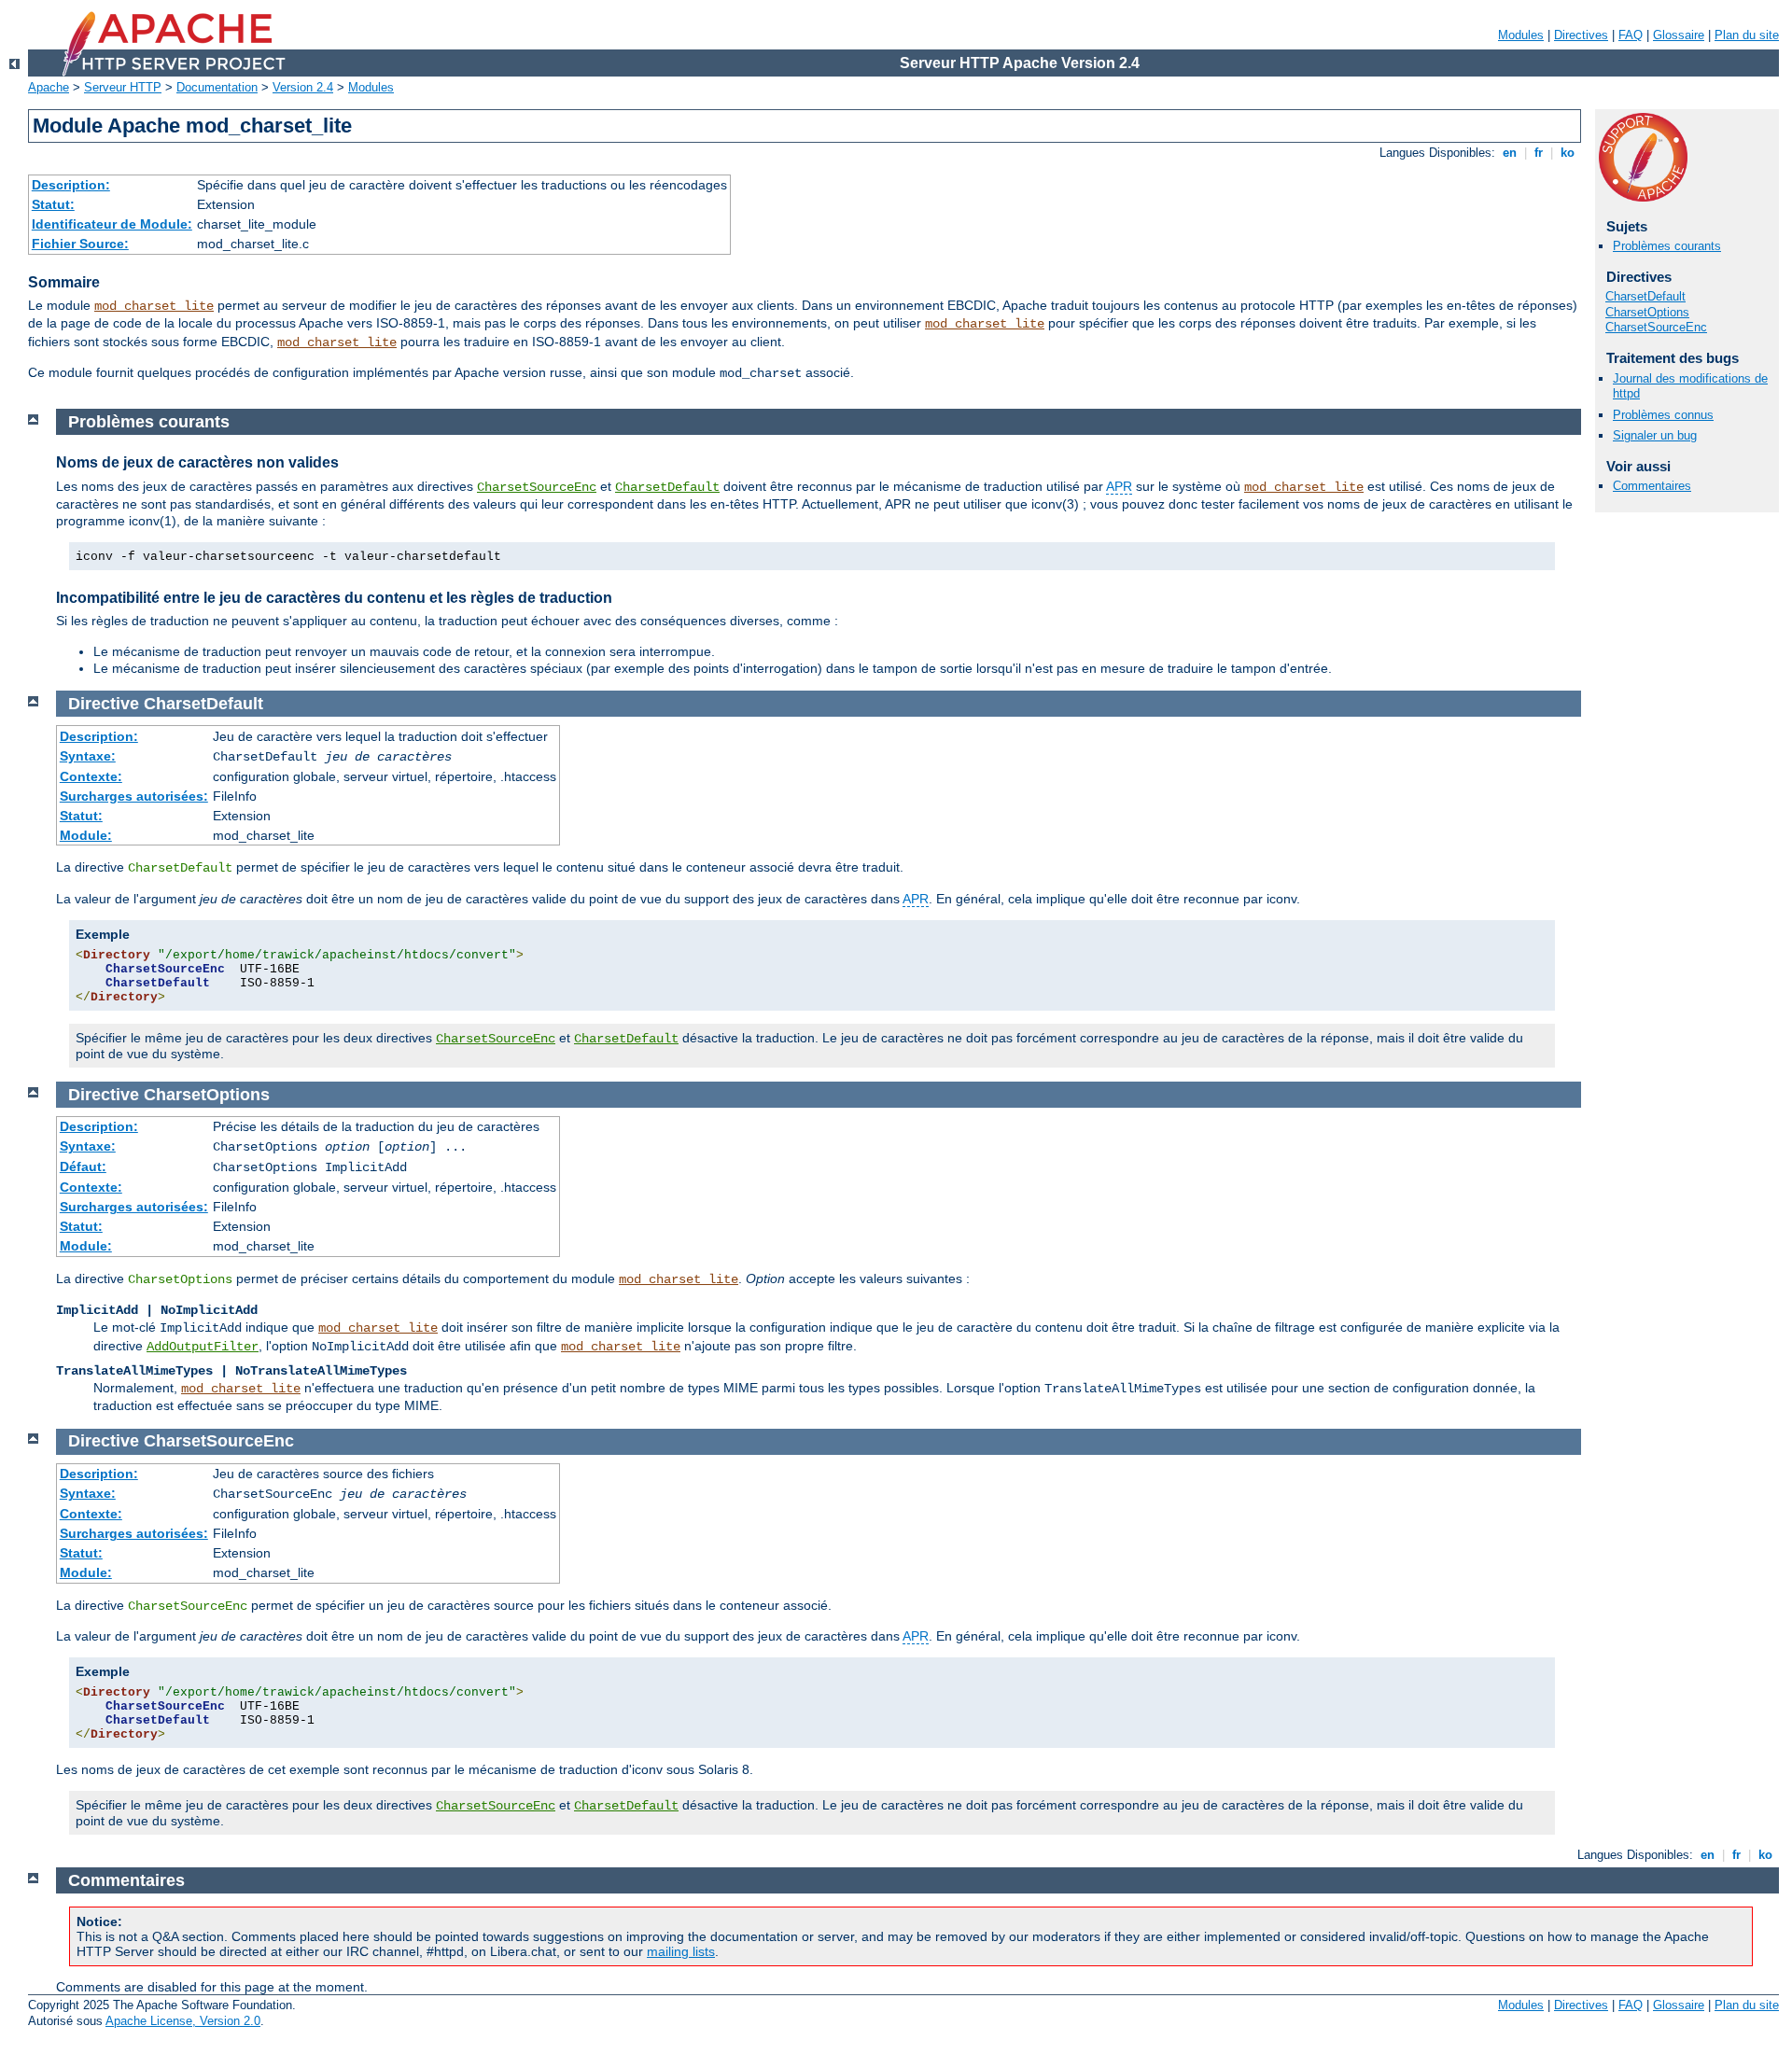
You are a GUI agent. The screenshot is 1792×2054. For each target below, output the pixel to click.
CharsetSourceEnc (1656, 327)
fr (1539, 153)
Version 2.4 (303, 87)
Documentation (217, 87)
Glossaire (1679, 35)
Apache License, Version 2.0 (183, 2021)
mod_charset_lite (154, 306)
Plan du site (1747, 35)
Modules (1521, 35)
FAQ (1631, 35)
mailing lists (681, 1951)
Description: (71, 185)
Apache (49, 87)
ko (1568, 153)
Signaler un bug (1655, 435)
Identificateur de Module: (112, 224)
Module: (86, 835)
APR (1119, 486)
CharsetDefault (1645, 296)
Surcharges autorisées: (134, 796)
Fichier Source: (80, 244)
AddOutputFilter (203, 1347)
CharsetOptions (1647, 312)
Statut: (53, 204)
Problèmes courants (1667, 246)
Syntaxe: (88, 756)
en (1510, 153)
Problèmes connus (1663, 415)
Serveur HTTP (123, 87)
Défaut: (83, 1167)
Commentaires (1652, 486)
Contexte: (91, 776)
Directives (1581, 35)
